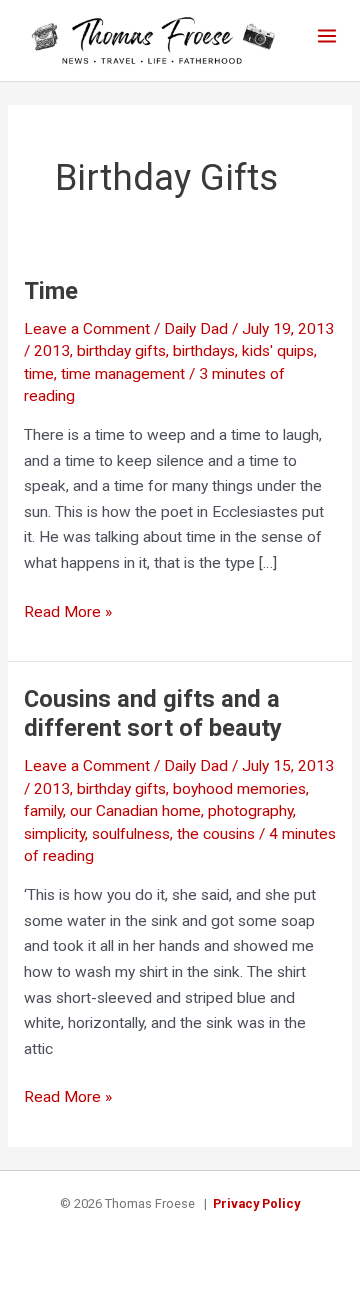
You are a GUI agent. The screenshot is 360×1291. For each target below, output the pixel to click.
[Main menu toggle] (327, 35)
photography (250, 811)
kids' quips (278, 351)
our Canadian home (135, 811)
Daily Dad (196, 329)
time (39, 374)
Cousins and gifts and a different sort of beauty (153, 713)
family (43, 811)
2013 (52, 351)
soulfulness (131, 834)
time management (123, 374)
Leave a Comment (87, 329)
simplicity (54, 834)
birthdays (204, 351)
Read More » (68, 611)
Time (51, 291)
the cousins (216, 834)
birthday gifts (121, 351)
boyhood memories (239, 789)
